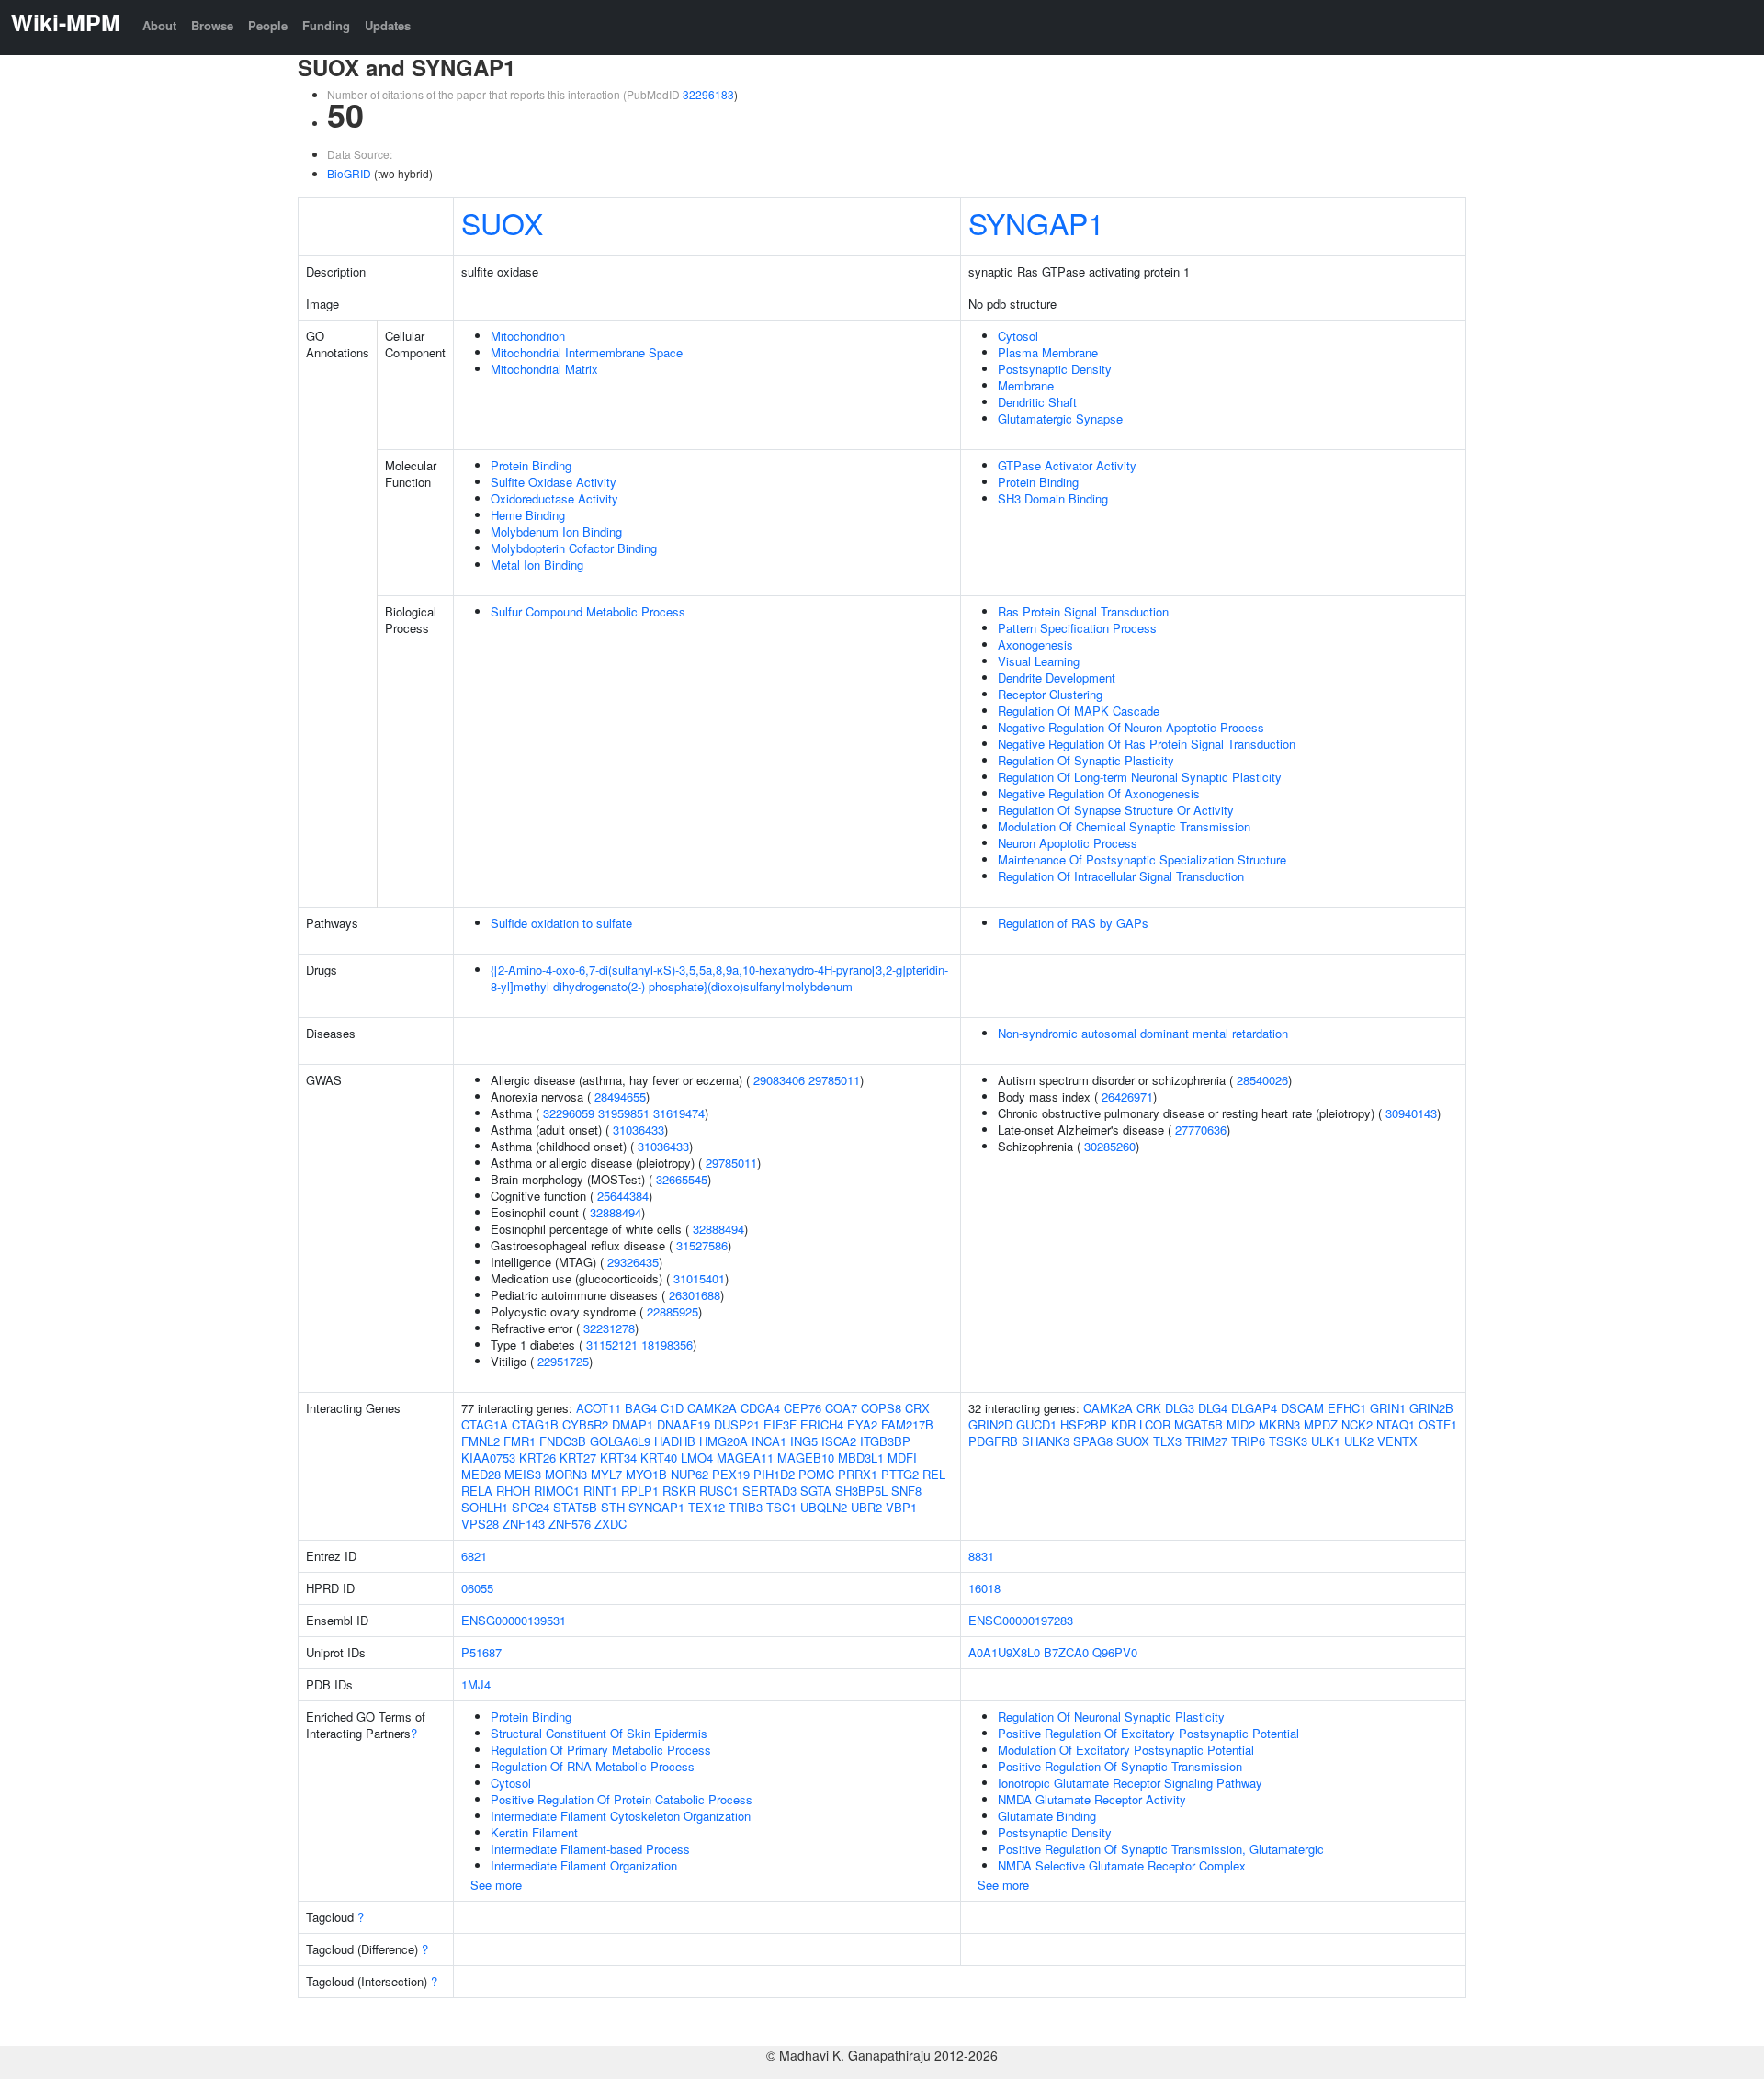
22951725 (563, 1361)
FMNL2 (481, 1441)
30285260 (1110, 1146)
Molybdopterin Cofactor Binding (574, 548)
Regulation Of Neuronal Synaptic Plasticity (1111, 1717)
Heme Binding (528, 515)
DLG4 (1213, 1408)
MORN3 (566, 1474)
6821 (474, 1556)
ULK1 (1326, 1441)
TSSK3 (1288, 1441)
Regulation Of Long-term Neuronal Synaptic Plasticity (1140, 777)
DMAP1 (633, 1424)
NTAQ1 (1396, 1424)
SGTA (816, 1491)
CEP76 (803, 1408)
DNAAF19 (684, 1424)
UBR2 (866, 1507)
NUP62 (690, 1474)
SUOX (502, 222)
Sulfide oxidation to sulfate (561, 923)
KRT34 (618, 1458)
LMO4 (697, 1458)
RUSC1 (719, 1491)
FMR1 (520, 1441)
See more (496, 1885)
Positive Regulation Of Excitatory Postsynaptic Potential (1148, 1733)
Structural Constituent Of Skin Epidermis (599, 1733)
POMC (816, 1474)
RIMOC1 (557, 1491)
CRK (1149, 1408)
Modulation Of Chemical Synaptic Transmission (1124, 826)
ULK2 (1359, 1441)
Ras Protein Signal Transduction (1083, 611)
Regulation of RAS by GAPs (1073, 923)
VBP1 (901, 1507)
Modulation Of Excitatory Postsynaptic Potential (1126, 1750)
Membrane (1026, 385)
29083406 (779, 1080)
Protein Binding (531, 465)
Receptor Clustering (1050, 694)
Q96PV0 (1115, 1652)
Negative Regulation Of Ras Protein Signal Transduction (1147, 744)
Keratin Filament (534, 1832)
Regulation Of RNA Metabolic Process (593, 1766)
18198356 (667, 1345)
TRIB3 (746, 1507)
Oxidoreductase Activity (554, 498)
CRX (917, 1408)
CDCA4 (760, 1408)
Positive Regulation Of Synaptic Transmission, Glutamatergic (1161, 1849)
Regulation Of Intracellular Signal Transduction (1121, 876)
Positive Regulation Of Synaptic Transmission (1120, 1766)
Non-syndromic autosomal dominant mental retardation (1143, 1033)
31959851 (624, 1113)
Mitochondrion (528, 336)
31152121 (612, 1345)
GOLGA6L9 (620, 1441)
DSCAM (1302, 1408)
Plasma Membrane (1048, 352)
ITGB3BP (885, 1441)
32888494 (616, 1212)
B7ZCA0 (1066, 1652)
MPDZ (1321, 1424)
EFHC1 (1347, 1408)
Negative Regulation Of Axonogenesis (1099, 793)
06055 (477, 1588)
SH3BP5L (861, 1491)
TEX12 (707, 1507)
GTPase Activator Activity (1067, 465)
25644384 (623, 1196)
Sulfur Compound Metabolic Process (588, 611)
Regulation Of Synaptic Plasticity (1086, 760)
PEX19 (731, 1474)
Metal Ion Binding (537, 565)
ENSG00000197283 (1021, 1620)
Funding (326, 25)
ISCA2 (839, 1441)
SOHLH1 (485, 1507)
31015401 (699, 1278)
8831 (981, 1556)
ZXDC (611, 1524)
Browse (212, 25)
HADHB (675, 1441)
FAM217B (907, 1424)
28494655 (620, 1096)
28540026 (1262, 1080)
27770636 (1201, 1130)
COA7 (841, 1408)
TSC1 (781, 1507)
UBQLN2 (824, 1507)
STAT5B (575, 1507)
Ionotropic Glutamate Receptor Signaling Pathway (1130, 1783)
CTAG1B (535, 1424)
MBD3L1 (861, 1458)
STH (613, 1507)
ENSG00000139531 (514, 1620)
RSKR (679, 1491)
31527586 (702, 1245)
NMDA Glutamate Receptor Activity (1092, 1799)
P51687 (481, 1652)
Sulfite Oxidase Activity (554, 482)
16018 (984, 1588)
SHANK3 (1046, 1441)
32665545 (682, 1179)
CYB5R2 (585, 1424)
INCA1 (769, 1441)
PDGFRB (993, 1441)
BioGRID (349, 173)
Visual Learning (1039, 661)
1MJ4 (476, 1684)
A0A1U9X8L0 (1004, 1652)
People (268, 25)
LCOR (1155, 1424)
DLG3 (1180, 1408)
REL (934, 1474)
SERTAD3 (769, 1491)
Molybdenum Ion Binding (556, 531)
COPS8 (881, 1408)
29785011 (834, 1080)
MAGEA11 (745, 1458)
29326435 (633, 1262)
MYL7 (606, 1474)
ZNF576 (570, 1524)
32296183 (708, 94)
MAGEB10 (806, 1458)
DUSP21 (737, 1424)
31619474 (679, 1113)
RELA (477, 1491)
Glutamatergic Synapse (1060, 418)
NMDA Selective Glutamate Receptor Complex (1122, 1865)
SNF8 (906, 1491)
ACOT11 (599, 1408)
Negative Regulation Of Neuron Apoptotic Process (1131, 727)
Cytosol (1018, 336)
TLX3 (1167, 1441)
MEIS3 (523, 1474)
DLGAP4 (1254, 1408)
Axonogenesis (1035, 644)
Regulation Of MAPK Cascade (1079, 711)
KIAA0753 (488, 1458)
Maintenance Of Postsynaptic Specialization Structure (1142, 859)
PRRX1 (858, 1474)
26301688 (695, 1295)
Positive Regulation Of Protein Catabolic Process (622, 1799)
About (159, 25)
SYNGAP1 (1036, 222)
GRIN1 (1388, 1408)
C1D (672, 1408)
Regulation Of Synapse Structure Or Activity (1116, 810)
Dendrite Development (1057, 678)
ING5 (804, 1441)
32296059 (569, 1113)
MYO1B (646, 1474)
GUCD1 (1036, 1424)
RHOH (513, 1491)
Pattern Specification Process (1077, 628)
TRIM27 (1206, 1441)
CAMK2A (712, 1408)
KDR (1123, 1424)
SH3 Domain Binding (1053, 498)
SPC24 (531, 1507)
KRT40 (659, 1458)
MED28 (481, 1474)
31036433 (639, 1130)
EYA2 (862, 1424)
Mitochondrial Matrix (544, 369)
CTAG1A (485, 1424)
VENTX (1397, 1441)
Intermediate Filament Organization (584, 1865)
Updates (388, 25)
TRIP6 (1248, 1441)
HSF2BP (1084, 1424)
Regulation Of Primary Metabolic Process (601, 1750)
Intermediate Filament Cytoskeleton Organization (621, 1816)
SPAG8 (1093, 1441)
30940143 (1411, 1113)
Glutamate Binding (1047, 1816)
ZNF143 (524, 1524)
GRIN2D (990, 1424)
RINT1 (600, 1491)
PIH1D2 (774, 1474)
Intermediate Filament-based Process (590, 1849)
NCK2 (1357, 1424)
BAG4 (641, 1408)
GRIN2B (1431, 1408)
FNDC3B (563, 1441)
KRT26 (537, 1458)
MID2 (1241, 1424)
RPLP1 (640, 1491)
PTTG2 (900, 1474)
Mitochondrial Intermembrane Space (587, 352)
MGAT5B (1199, 1424)
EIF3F (780, 1424)
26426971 (1127, 1096)
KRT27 (578, 1458)
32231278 (609, 1328)
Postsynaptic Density (1055, 369)
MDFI (902, 1458)
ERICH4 (822, 1424)
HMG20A (724, 1441)
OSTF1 (1438, 1424)
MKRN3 (1279, 1424)
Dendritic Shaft (1037, 402)
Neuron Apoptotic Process (1068, 843)
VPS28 (480, 1524)
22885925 (673, 1311)
